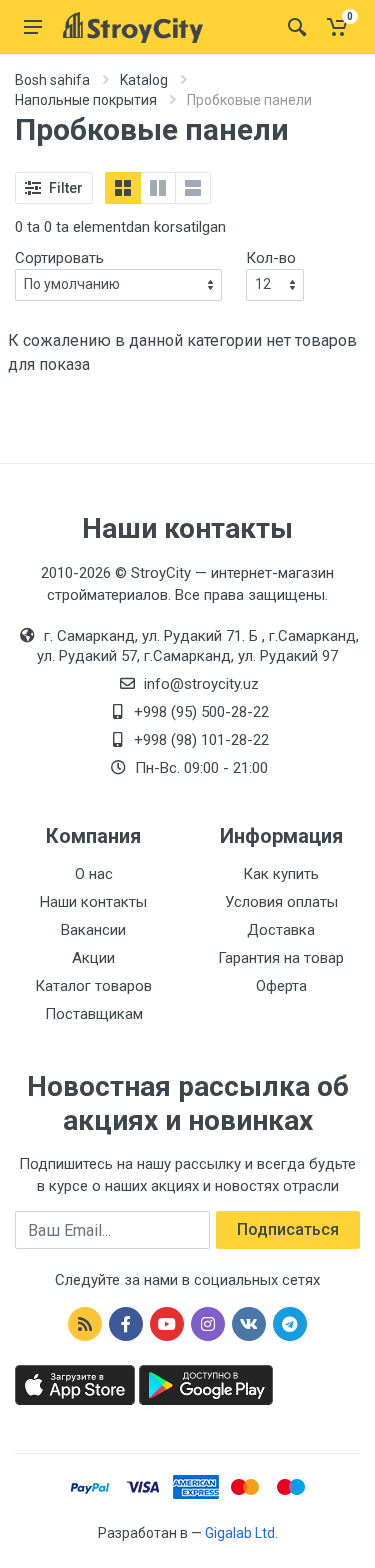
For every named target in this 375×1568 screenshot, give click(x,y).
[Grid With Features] (158, 188)
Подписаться (288, 1229)
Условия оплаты (281, 902)
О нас (94, 874)
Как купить (281, 874)
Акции (93, 958)
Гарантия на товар (281, 958)
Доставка (281, 930)
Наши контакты (93, 902)
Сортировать (59, 258)
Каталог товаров (93, 986)
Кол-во (271, 258)
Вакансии (93, 930)
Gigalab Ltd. (241, 1533)
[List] (193, 188)
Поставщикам (94, 1014)
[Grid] (123, 188)
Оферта (281, 986)
